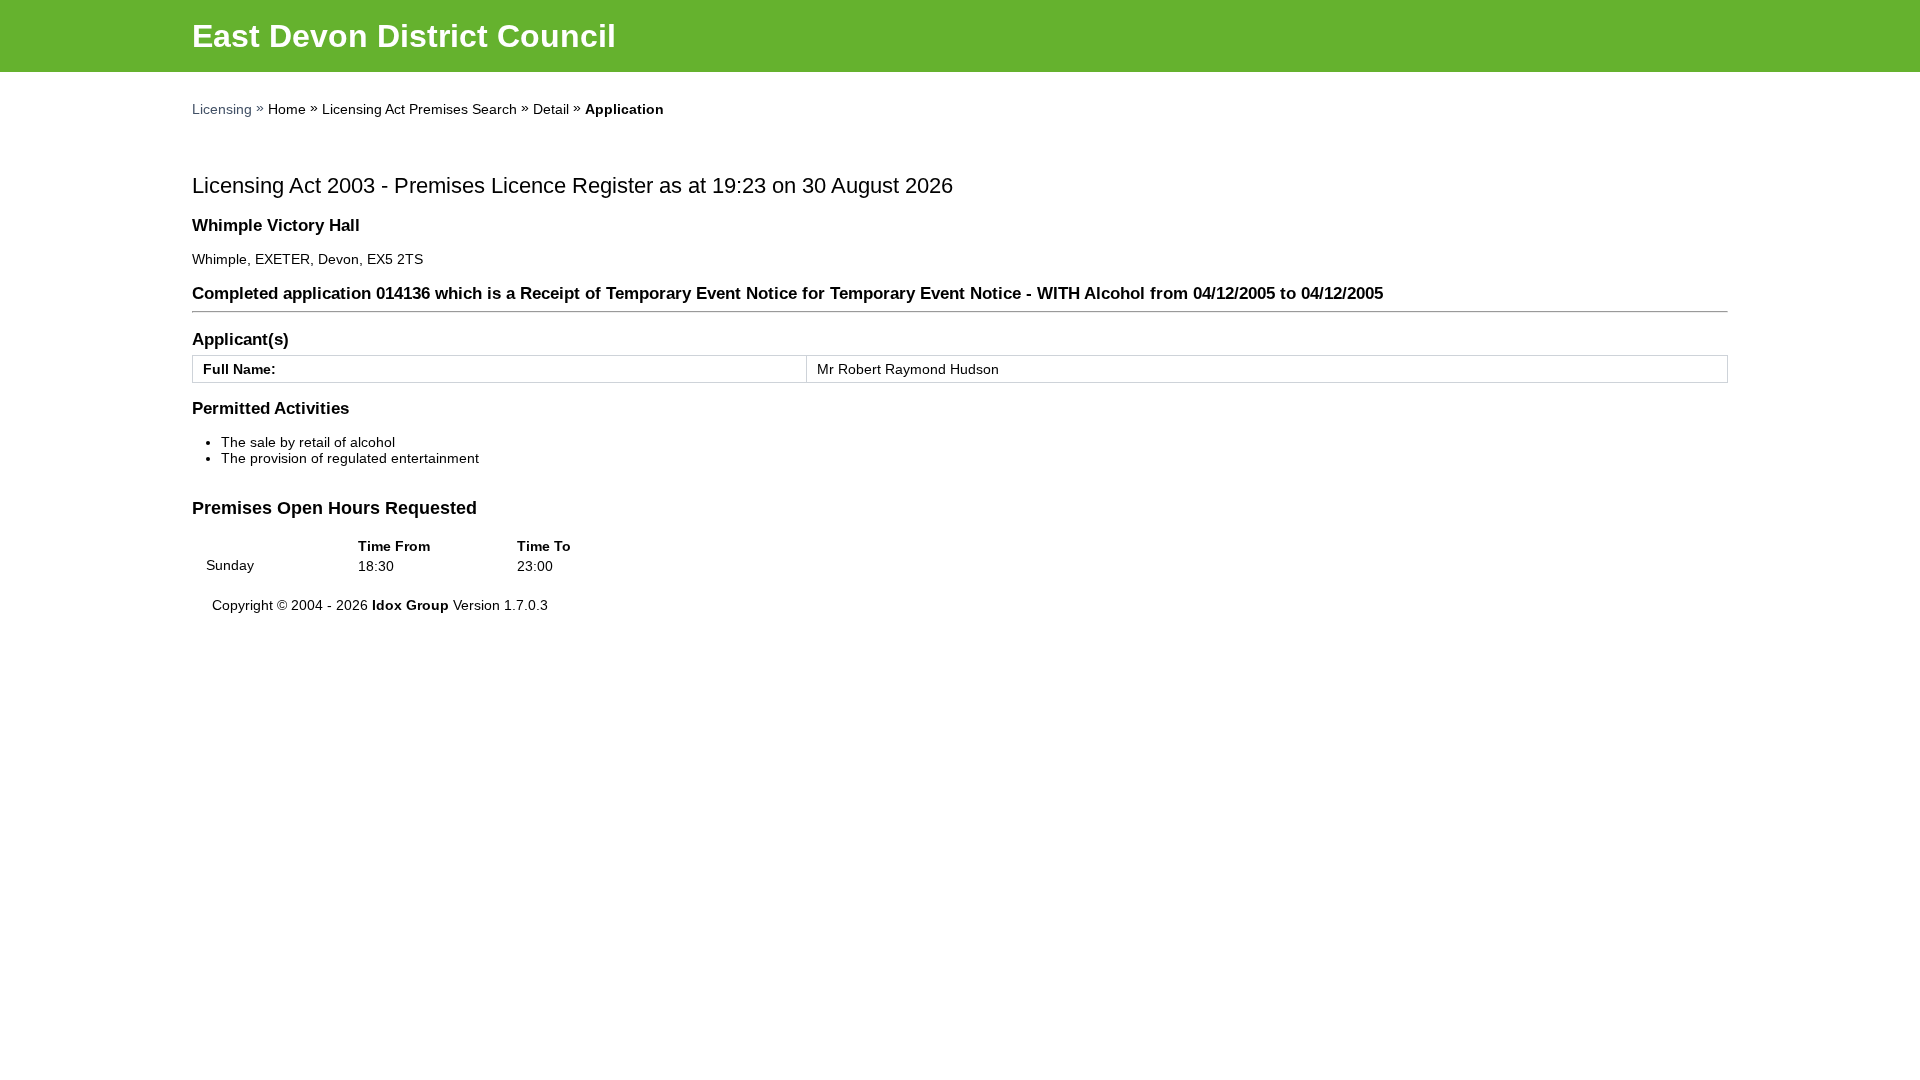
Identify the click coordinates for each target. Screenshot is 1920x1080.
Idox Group (410, 605)
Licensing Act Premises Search (419, 109)
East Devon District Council (404, 36)
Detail (551, 109)
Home (287, 109)
